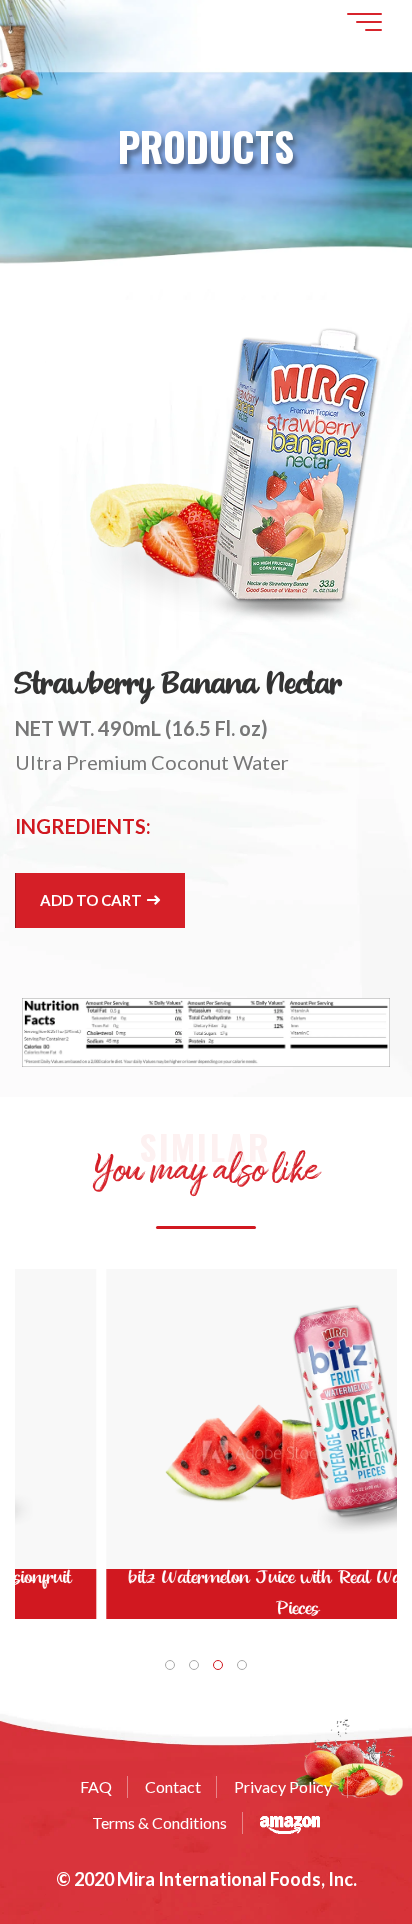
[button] (170, 1665)
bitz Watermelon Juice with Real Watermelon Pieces (206, 1593)
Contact (173, 1786)
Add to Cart (92, 900)
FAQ (96, 1786)
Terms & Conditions (159, 1822)
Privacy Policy (283, 1786)
